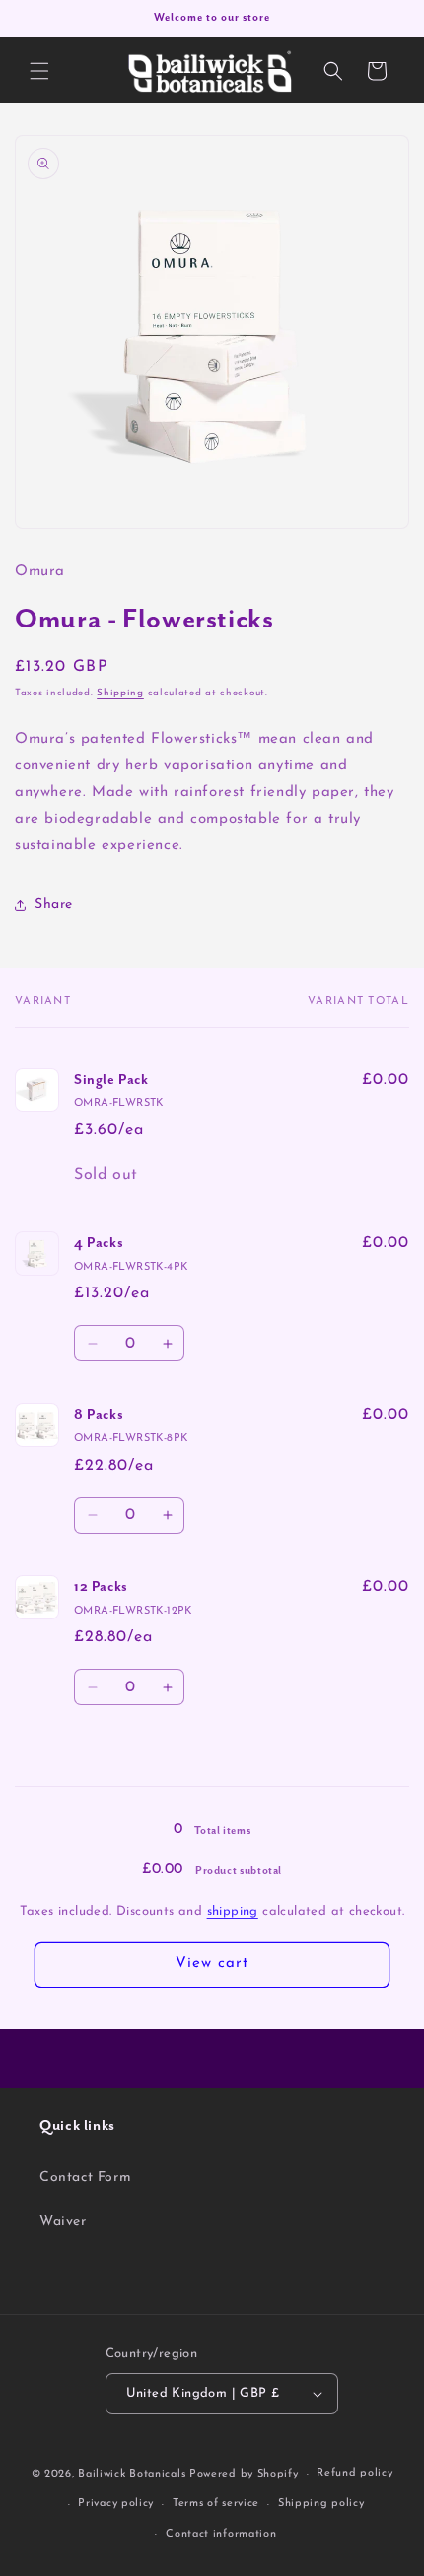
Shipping (120, 693)
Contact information (221, 2534)
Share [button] (54, 905)
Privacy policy (116, 2504)
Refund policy (354, 2473)
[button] (39, 71)
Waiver (63, 2222)
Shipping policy (321, 2504)
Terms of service (216, 2504)
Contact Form (85, 2178)
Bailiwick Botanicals (132, 2474)
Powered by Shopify (244, 2474)
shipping (233, 1912)
